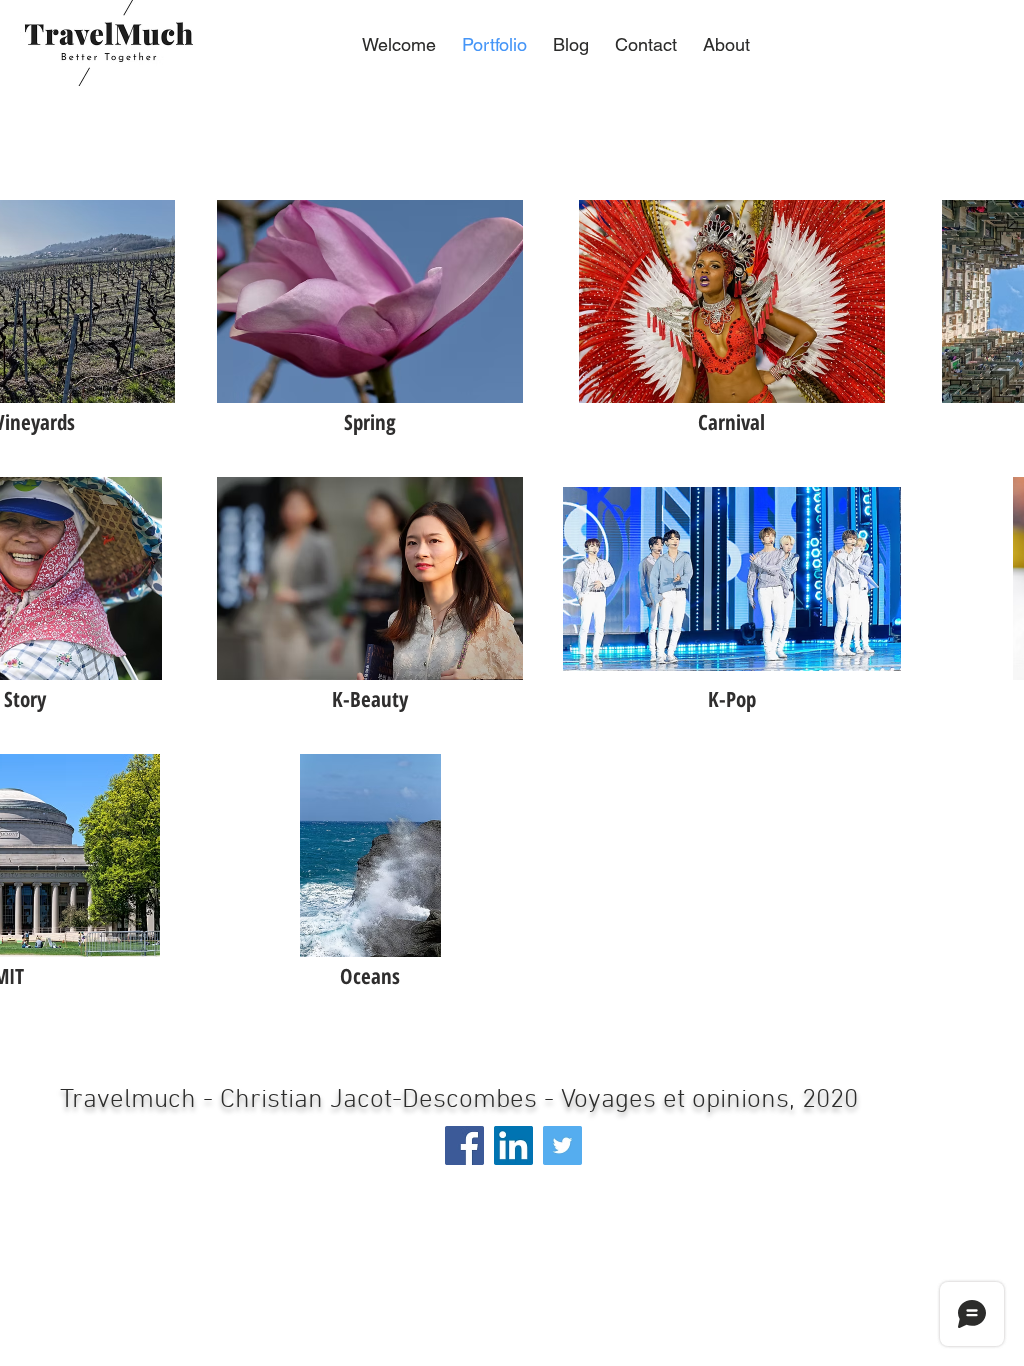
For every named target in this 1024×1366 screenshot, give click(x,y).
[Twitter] (562, 1145)
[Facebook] (464, 1145)
